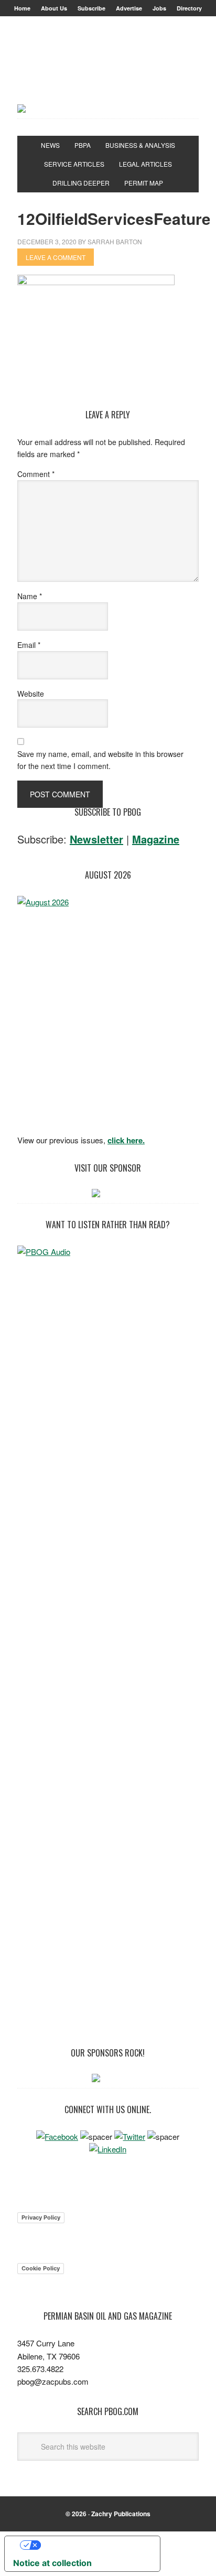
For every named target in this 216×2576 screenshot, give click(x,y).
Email (29, 645)
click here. (126, 1140)
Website (31, 694)
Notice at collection (52, 2563)
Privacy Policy (41, 2217)
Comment (36, 474)
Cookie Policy (41, 2268)
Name (30, 596)
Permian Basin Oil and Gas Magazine (108, 70)
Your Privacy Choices (93, 2545)
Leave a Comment (56, 257)
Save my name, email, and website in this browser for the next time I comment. (100, 760)
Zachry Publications (121, 2514)
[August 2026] (108, 1012)
